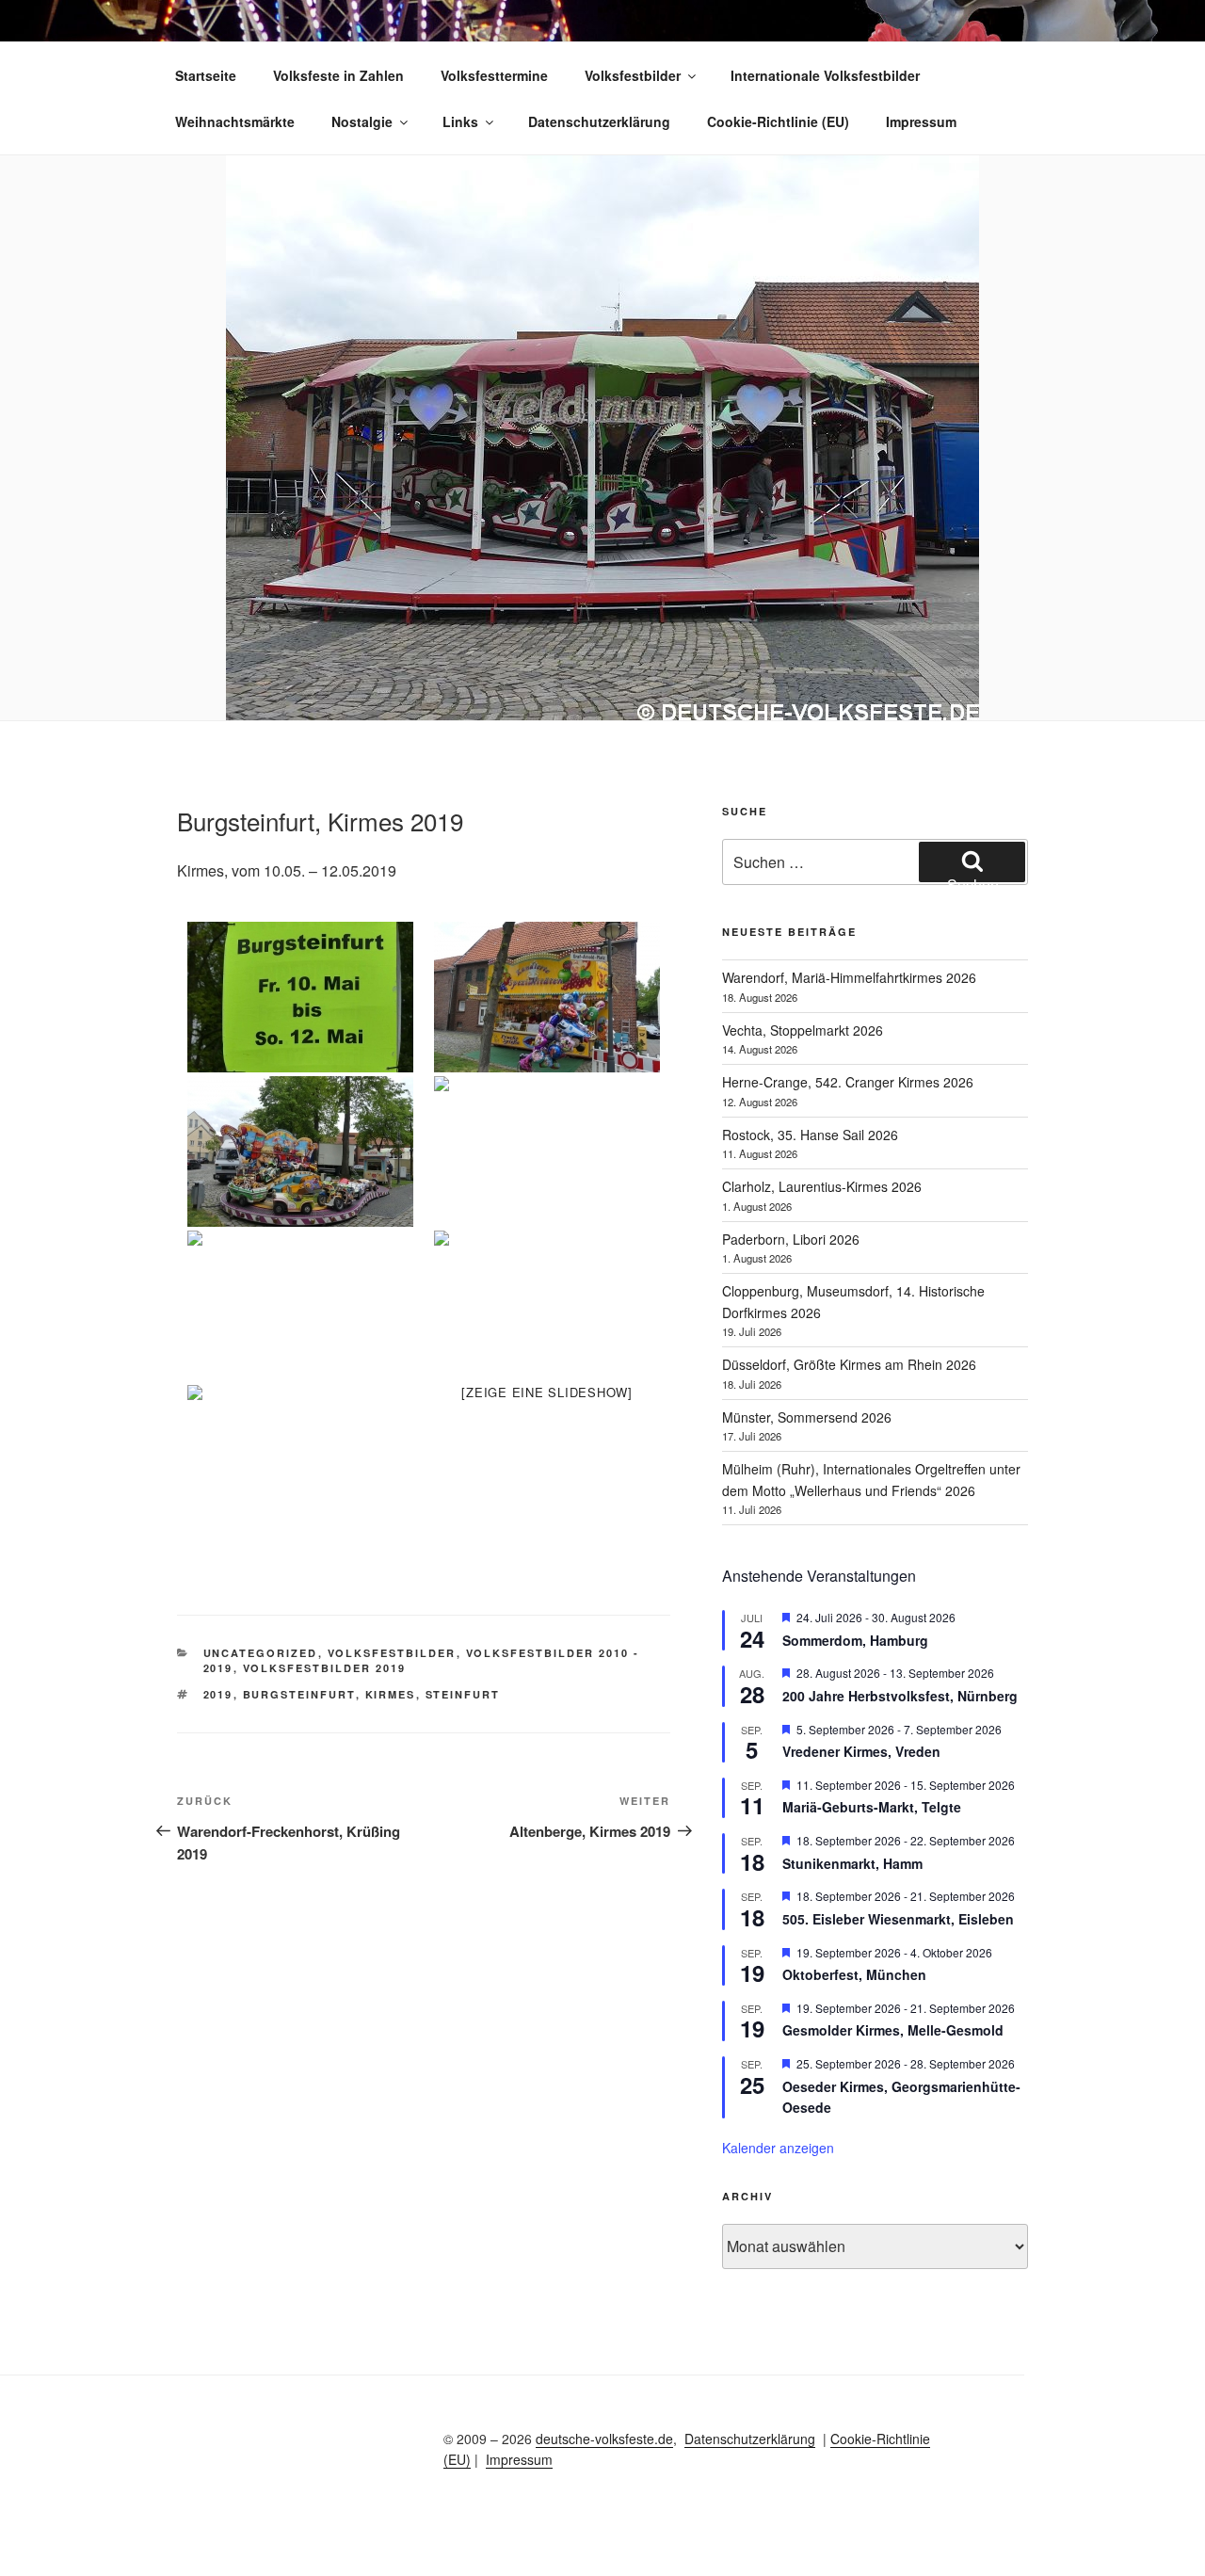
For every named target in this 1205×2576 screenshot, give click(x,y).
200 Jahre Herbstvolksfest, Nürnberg (900, 1696)
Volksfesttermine (494, 75)
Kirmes (391, 1694)
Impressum (921, 121)
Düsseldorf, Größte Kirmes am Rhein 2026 (849, 1364)
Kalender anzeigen (778, 2148)
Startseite (206, 75)
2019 (218, 1694)
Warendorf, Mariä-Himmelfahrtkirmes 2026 (849, 977)
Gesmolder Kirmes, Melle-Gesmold (893, 2030)
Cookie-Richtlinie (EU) (778, 121)
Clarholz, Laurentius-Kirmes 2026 (822, 1186)
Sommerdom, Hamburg (855, 1640)
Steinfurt (463, 1694)
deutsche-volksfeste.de (604, 2439)
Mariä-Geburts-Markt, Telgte (872, 1807)
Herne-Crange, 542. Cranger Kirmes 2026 (848, 1082)
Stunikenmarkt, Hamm (852, 1863)
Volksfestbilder (633, 75)
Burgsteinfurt (299, 1694)
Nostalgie (362, 121)
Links (460, 121)
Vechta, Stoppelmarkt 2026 (803, 1030)
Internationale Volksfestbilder (825, 75)
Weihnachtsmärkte (235, 121)
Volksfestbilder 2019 (325, 1668)
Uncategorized (261, 1653)
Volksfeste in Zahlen (338, 75)
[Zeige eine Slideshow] (547, 1392)
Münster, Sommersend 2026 (807, 1417)
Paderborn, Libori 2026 (791, 1239)
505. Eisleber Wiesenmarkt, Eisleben (898, 1919)
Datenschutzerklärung (599, 121)
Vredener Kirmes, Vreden (861, 1751)
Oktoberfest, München (854, 1974)
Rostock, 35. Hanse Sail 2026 (810, 1135)
